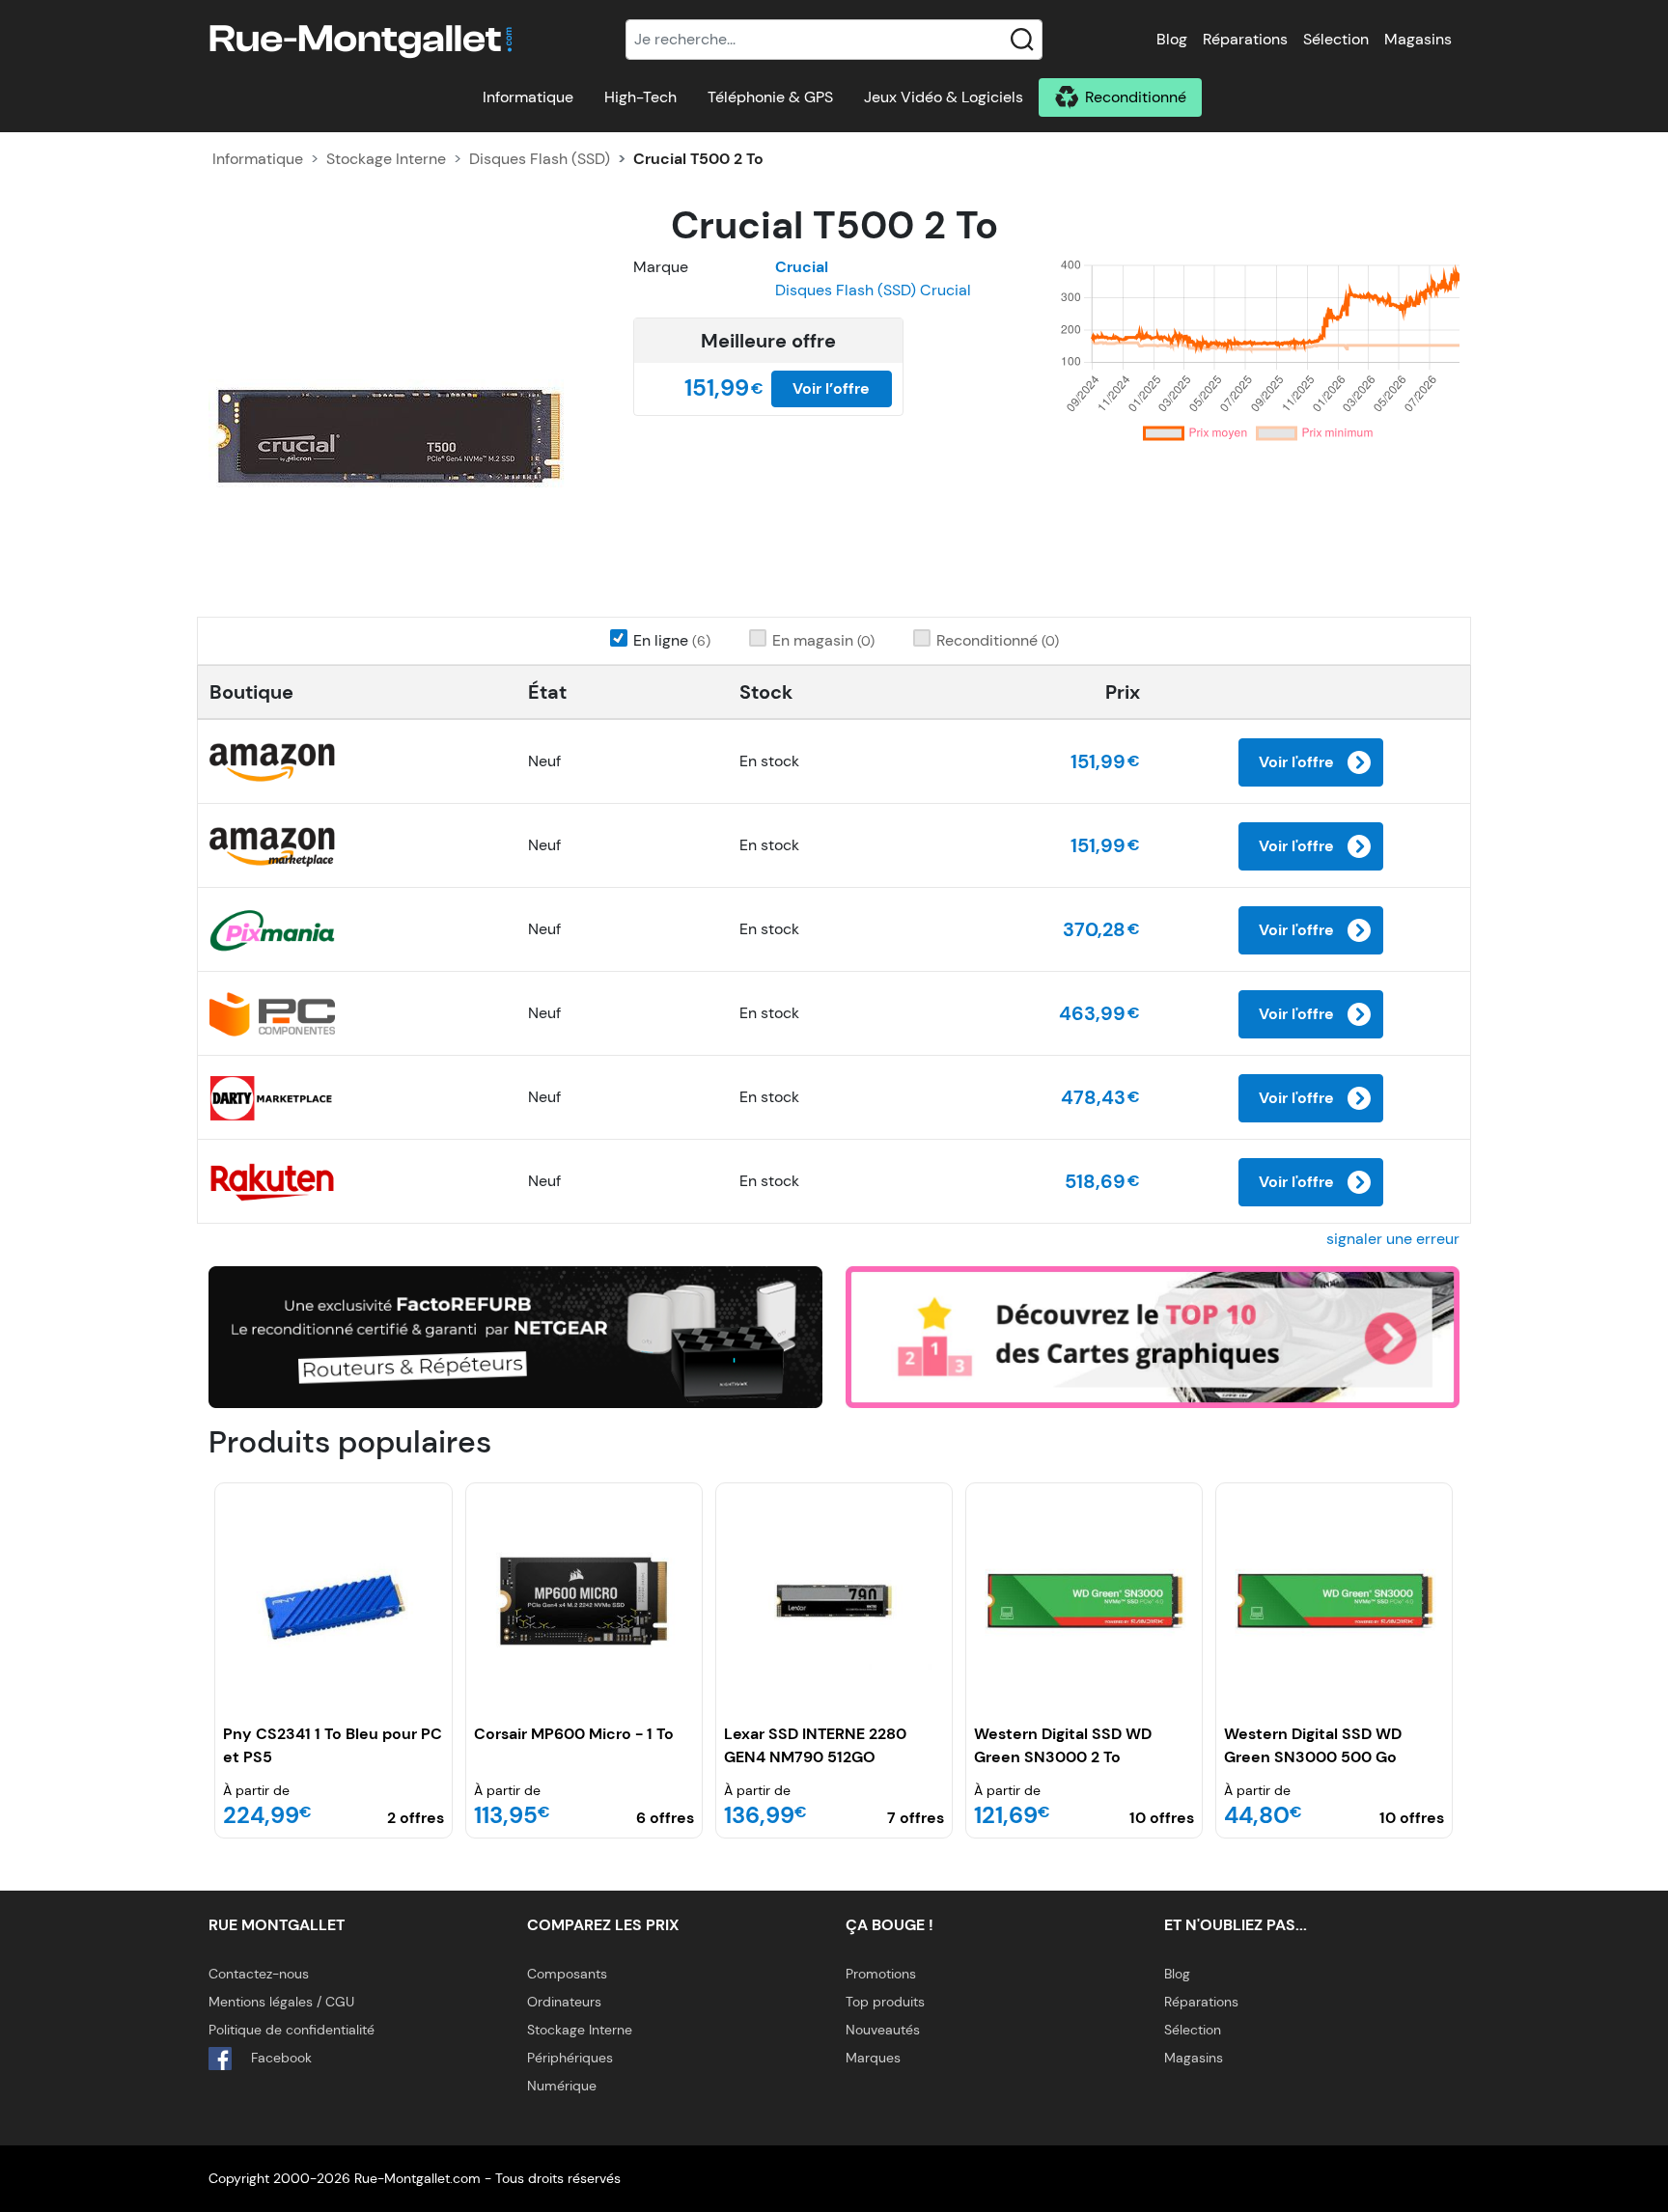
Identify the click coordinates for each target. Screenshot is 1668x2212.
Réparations (1245, 39)
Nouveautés (883, 2030)
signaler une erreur (1393, 1239)
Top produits (885, 2002)
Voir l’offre (831, 388)
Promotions (881, 1974)
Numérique (562, 2086)
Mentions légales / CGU (281, 2002)
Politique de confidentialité (292, 2030)
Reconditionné (1136, 97)
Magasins (1418, 39)
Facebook (279, 2058)
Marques (873, 2058)
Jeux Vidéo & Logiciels (944, 97)
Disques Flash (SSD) (540, 159)
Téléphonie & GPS (770, 97)
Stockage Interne (386, 159)
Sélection (1336, 39)
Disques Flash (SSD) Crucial (873, 290)
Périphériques (570, 2058)
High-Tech (640, 97)
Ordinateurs (564, 2002)
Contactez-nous (259, 1974)
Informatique (528, 97)
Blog (1172, 39)
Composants (567, 1974)
